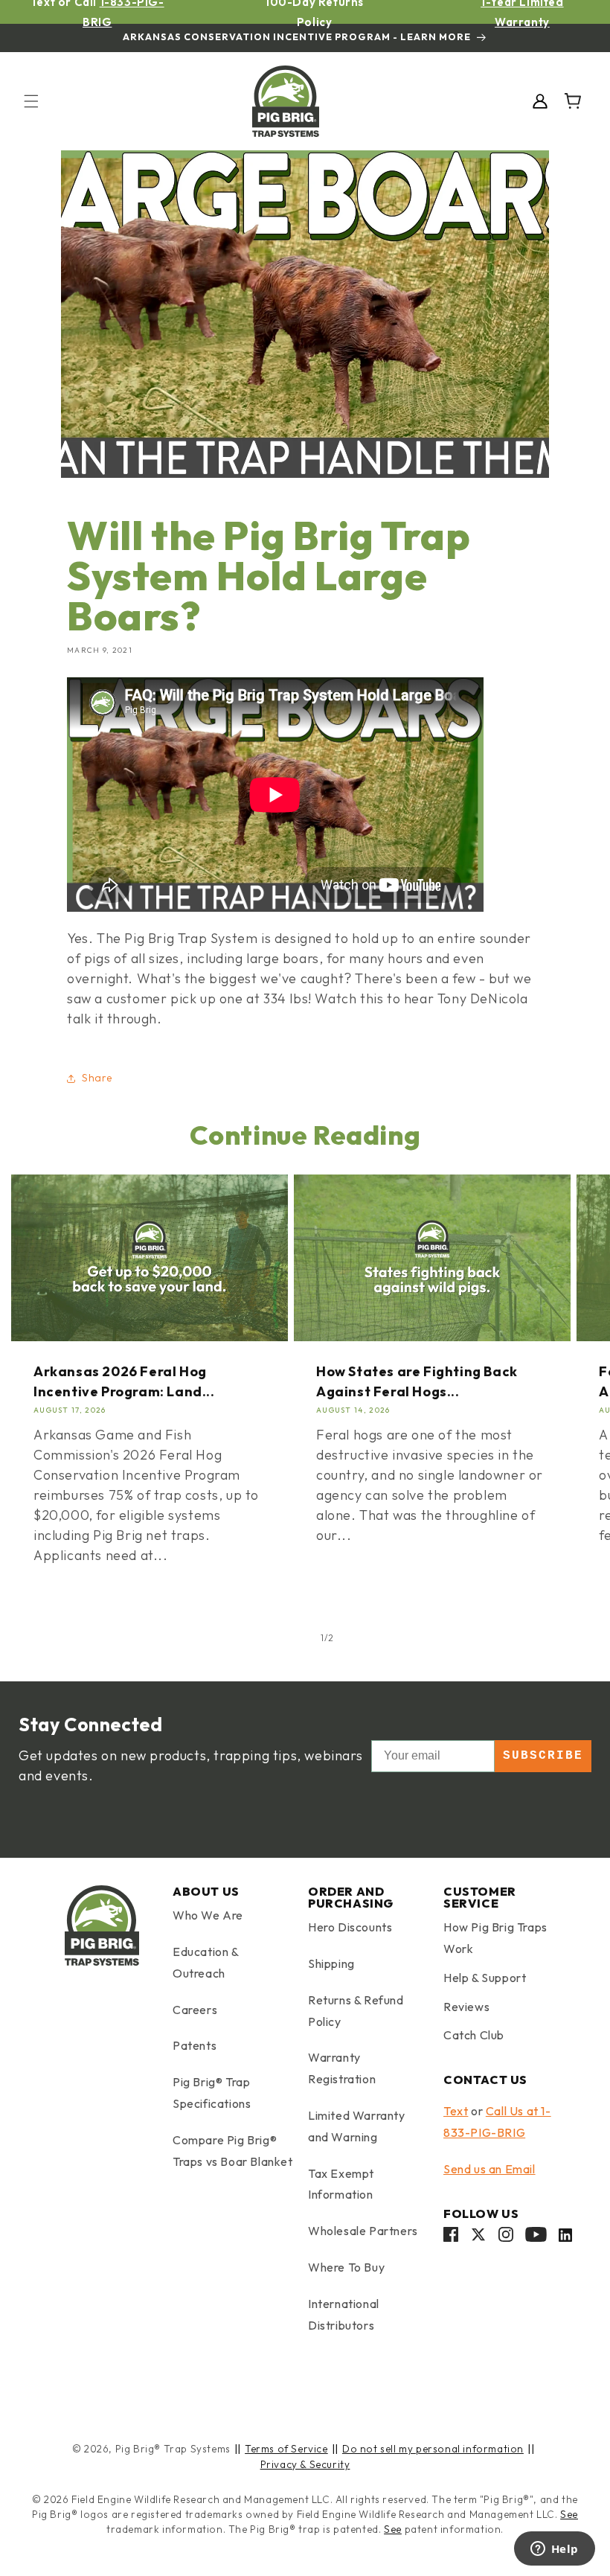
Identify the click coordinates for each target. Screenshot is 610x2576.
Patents (195, 2045)
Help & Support (485, 1978)
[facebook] (451, 2238)
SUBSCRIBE (543, 1756)
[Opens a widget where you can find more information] (554, 2550)
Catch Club (474, 2035)
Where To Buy (346, 2267)
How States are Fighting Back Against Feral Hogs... (417, 1381)
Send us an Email (489, 2169)
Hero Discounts (350, 1927)
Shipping (331, 1963)
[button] (31, 101)
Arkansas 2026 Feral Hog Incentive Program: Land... (124, 1381)
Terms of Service (286, 2449)
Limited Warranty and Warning (357, 2126)
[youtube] (536, 2238)
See (569, 2514)
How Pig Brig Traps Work (495, 1938)
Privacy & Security (305, 2464)
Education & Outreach (206, 1962)
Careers (195, 2010)
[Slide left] (289, 1638)
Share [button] (97, 1078)
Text (456, 2111)
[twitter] (478, 2238)
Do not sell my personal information (433, 2449)
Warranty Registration (342, 2068)
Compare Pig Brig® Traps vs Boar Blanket (233, 2151)
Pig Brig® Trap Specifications (212, 2093)
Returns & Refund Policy (356, 2011)
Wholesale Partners (363, 2231)
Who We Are (208, 1915)
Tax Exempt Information (341, 2184)
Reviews (466, 2007)
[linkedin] (565, 2238)
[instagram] (506, 2238)
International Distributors (344, 2314)
